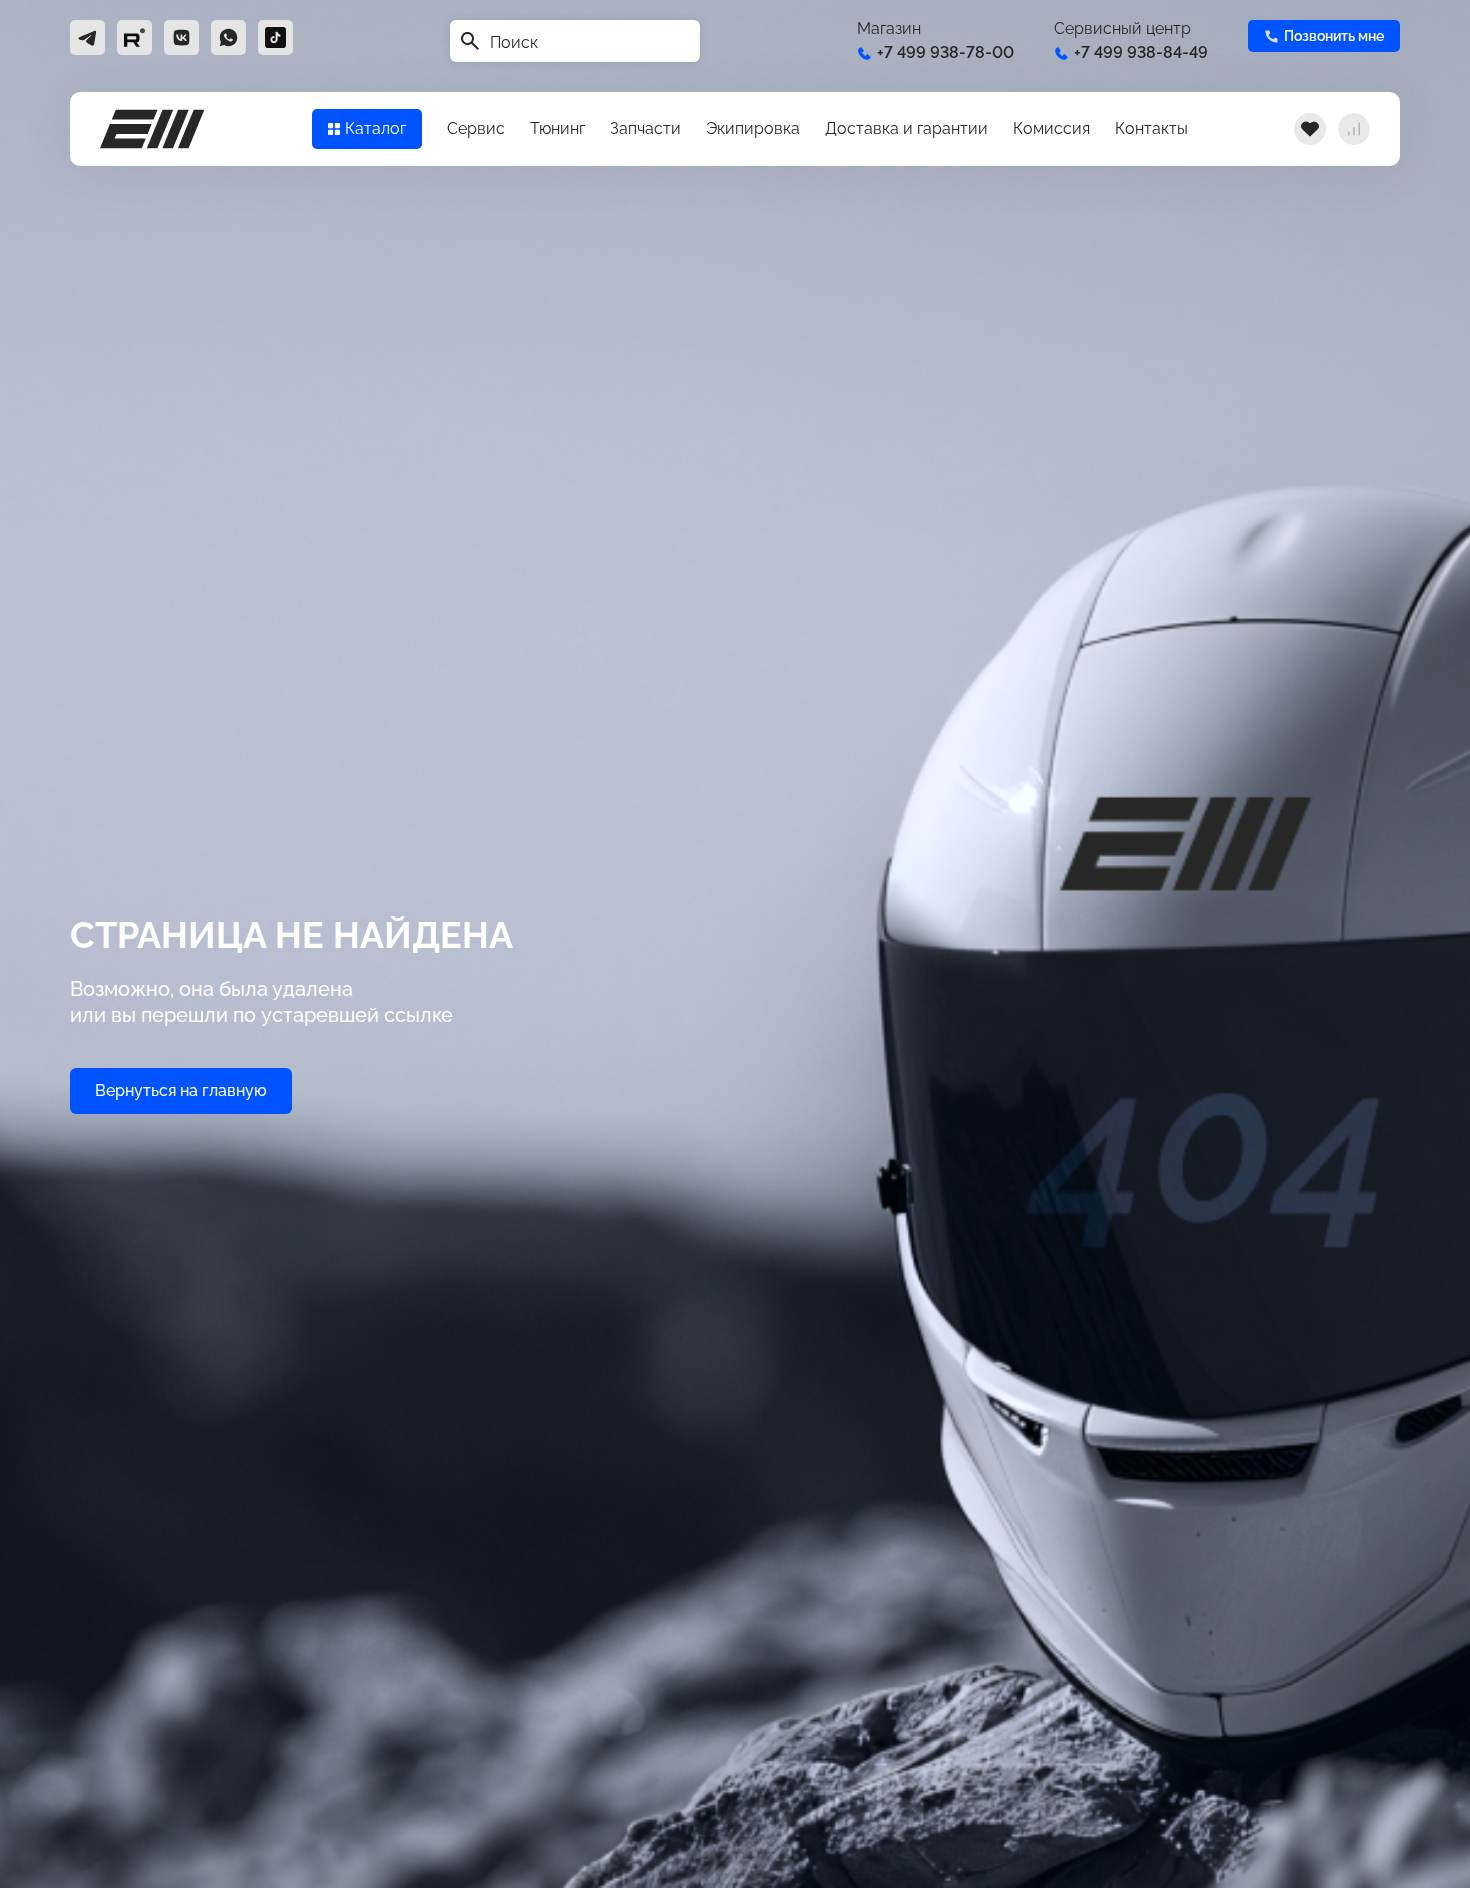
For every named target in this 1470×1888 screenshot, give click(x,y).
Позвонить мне (1334, 36)
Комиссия (1051, 128)
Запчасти (645, 128)
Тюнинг (557, 128)
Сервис (476, 128)
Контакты (1151, 128)
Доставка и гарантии (906, 128)
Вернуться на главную (181, 1090)
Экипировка (753, 128)
